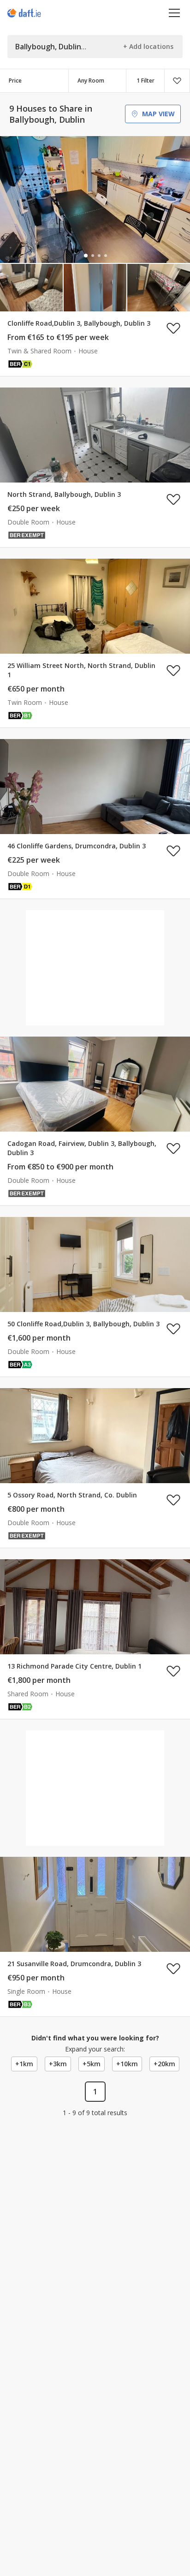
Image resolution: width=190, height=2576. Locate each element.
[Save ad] (173, 328)
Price (15, 80)
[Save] (177, 81)
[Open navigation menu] (175, 13)
